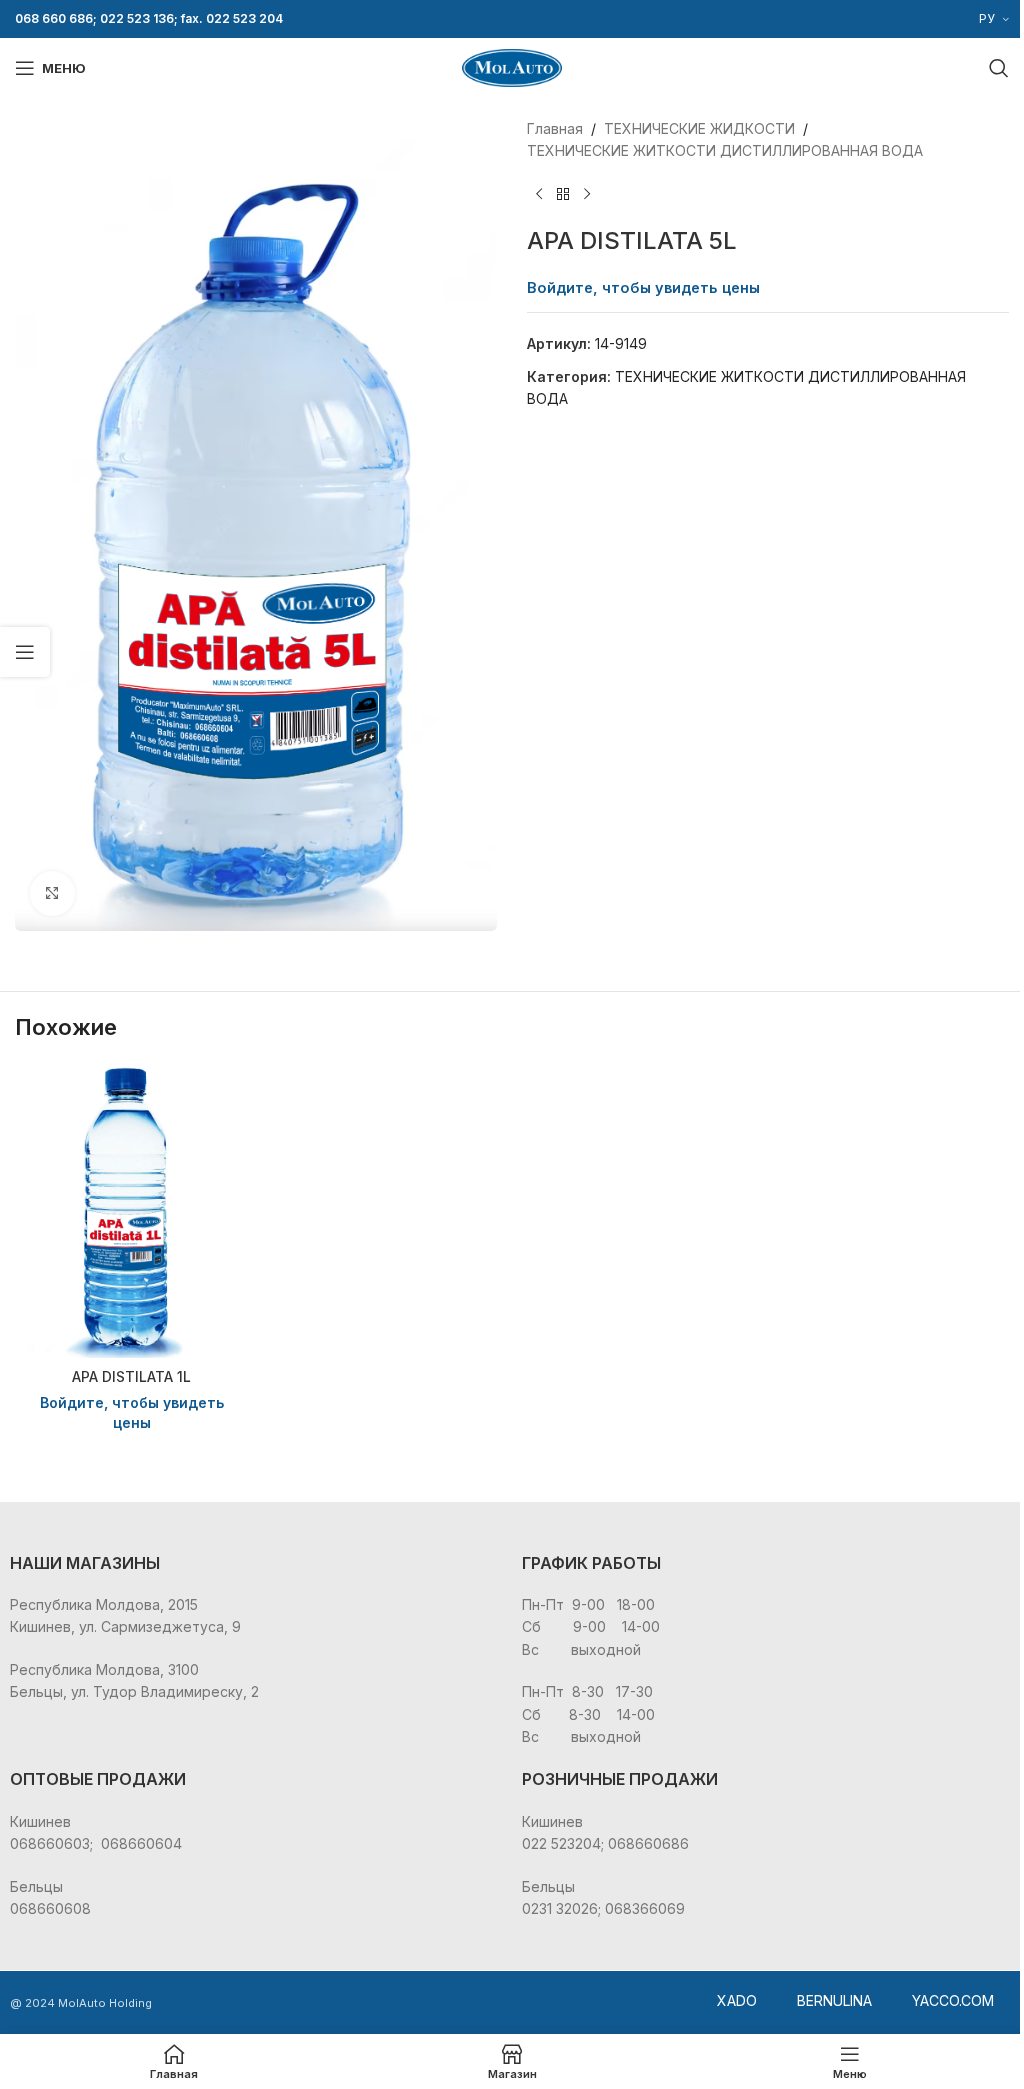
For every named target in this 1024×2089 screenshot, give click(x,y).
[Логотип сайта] (512, 66)
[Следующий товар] (587, 195)
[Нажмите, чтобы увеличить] (52, 893)
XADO (737, 2000)
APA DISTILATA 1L (131, 1376)
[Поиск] (999, 68)
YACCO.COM (953, 2000)
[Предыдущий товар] (539, 195)
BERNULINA (834, 2000)
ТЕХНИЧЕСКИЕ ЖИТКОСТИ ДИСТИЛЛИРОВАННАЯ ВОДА (725, 150)
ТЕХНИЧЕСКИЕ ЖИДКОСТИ (699, 128)
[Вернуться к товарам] (563, 195)
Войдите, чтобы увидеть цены (643, 288)
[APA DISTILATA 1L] (132, 1210)
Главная (555, 128)
